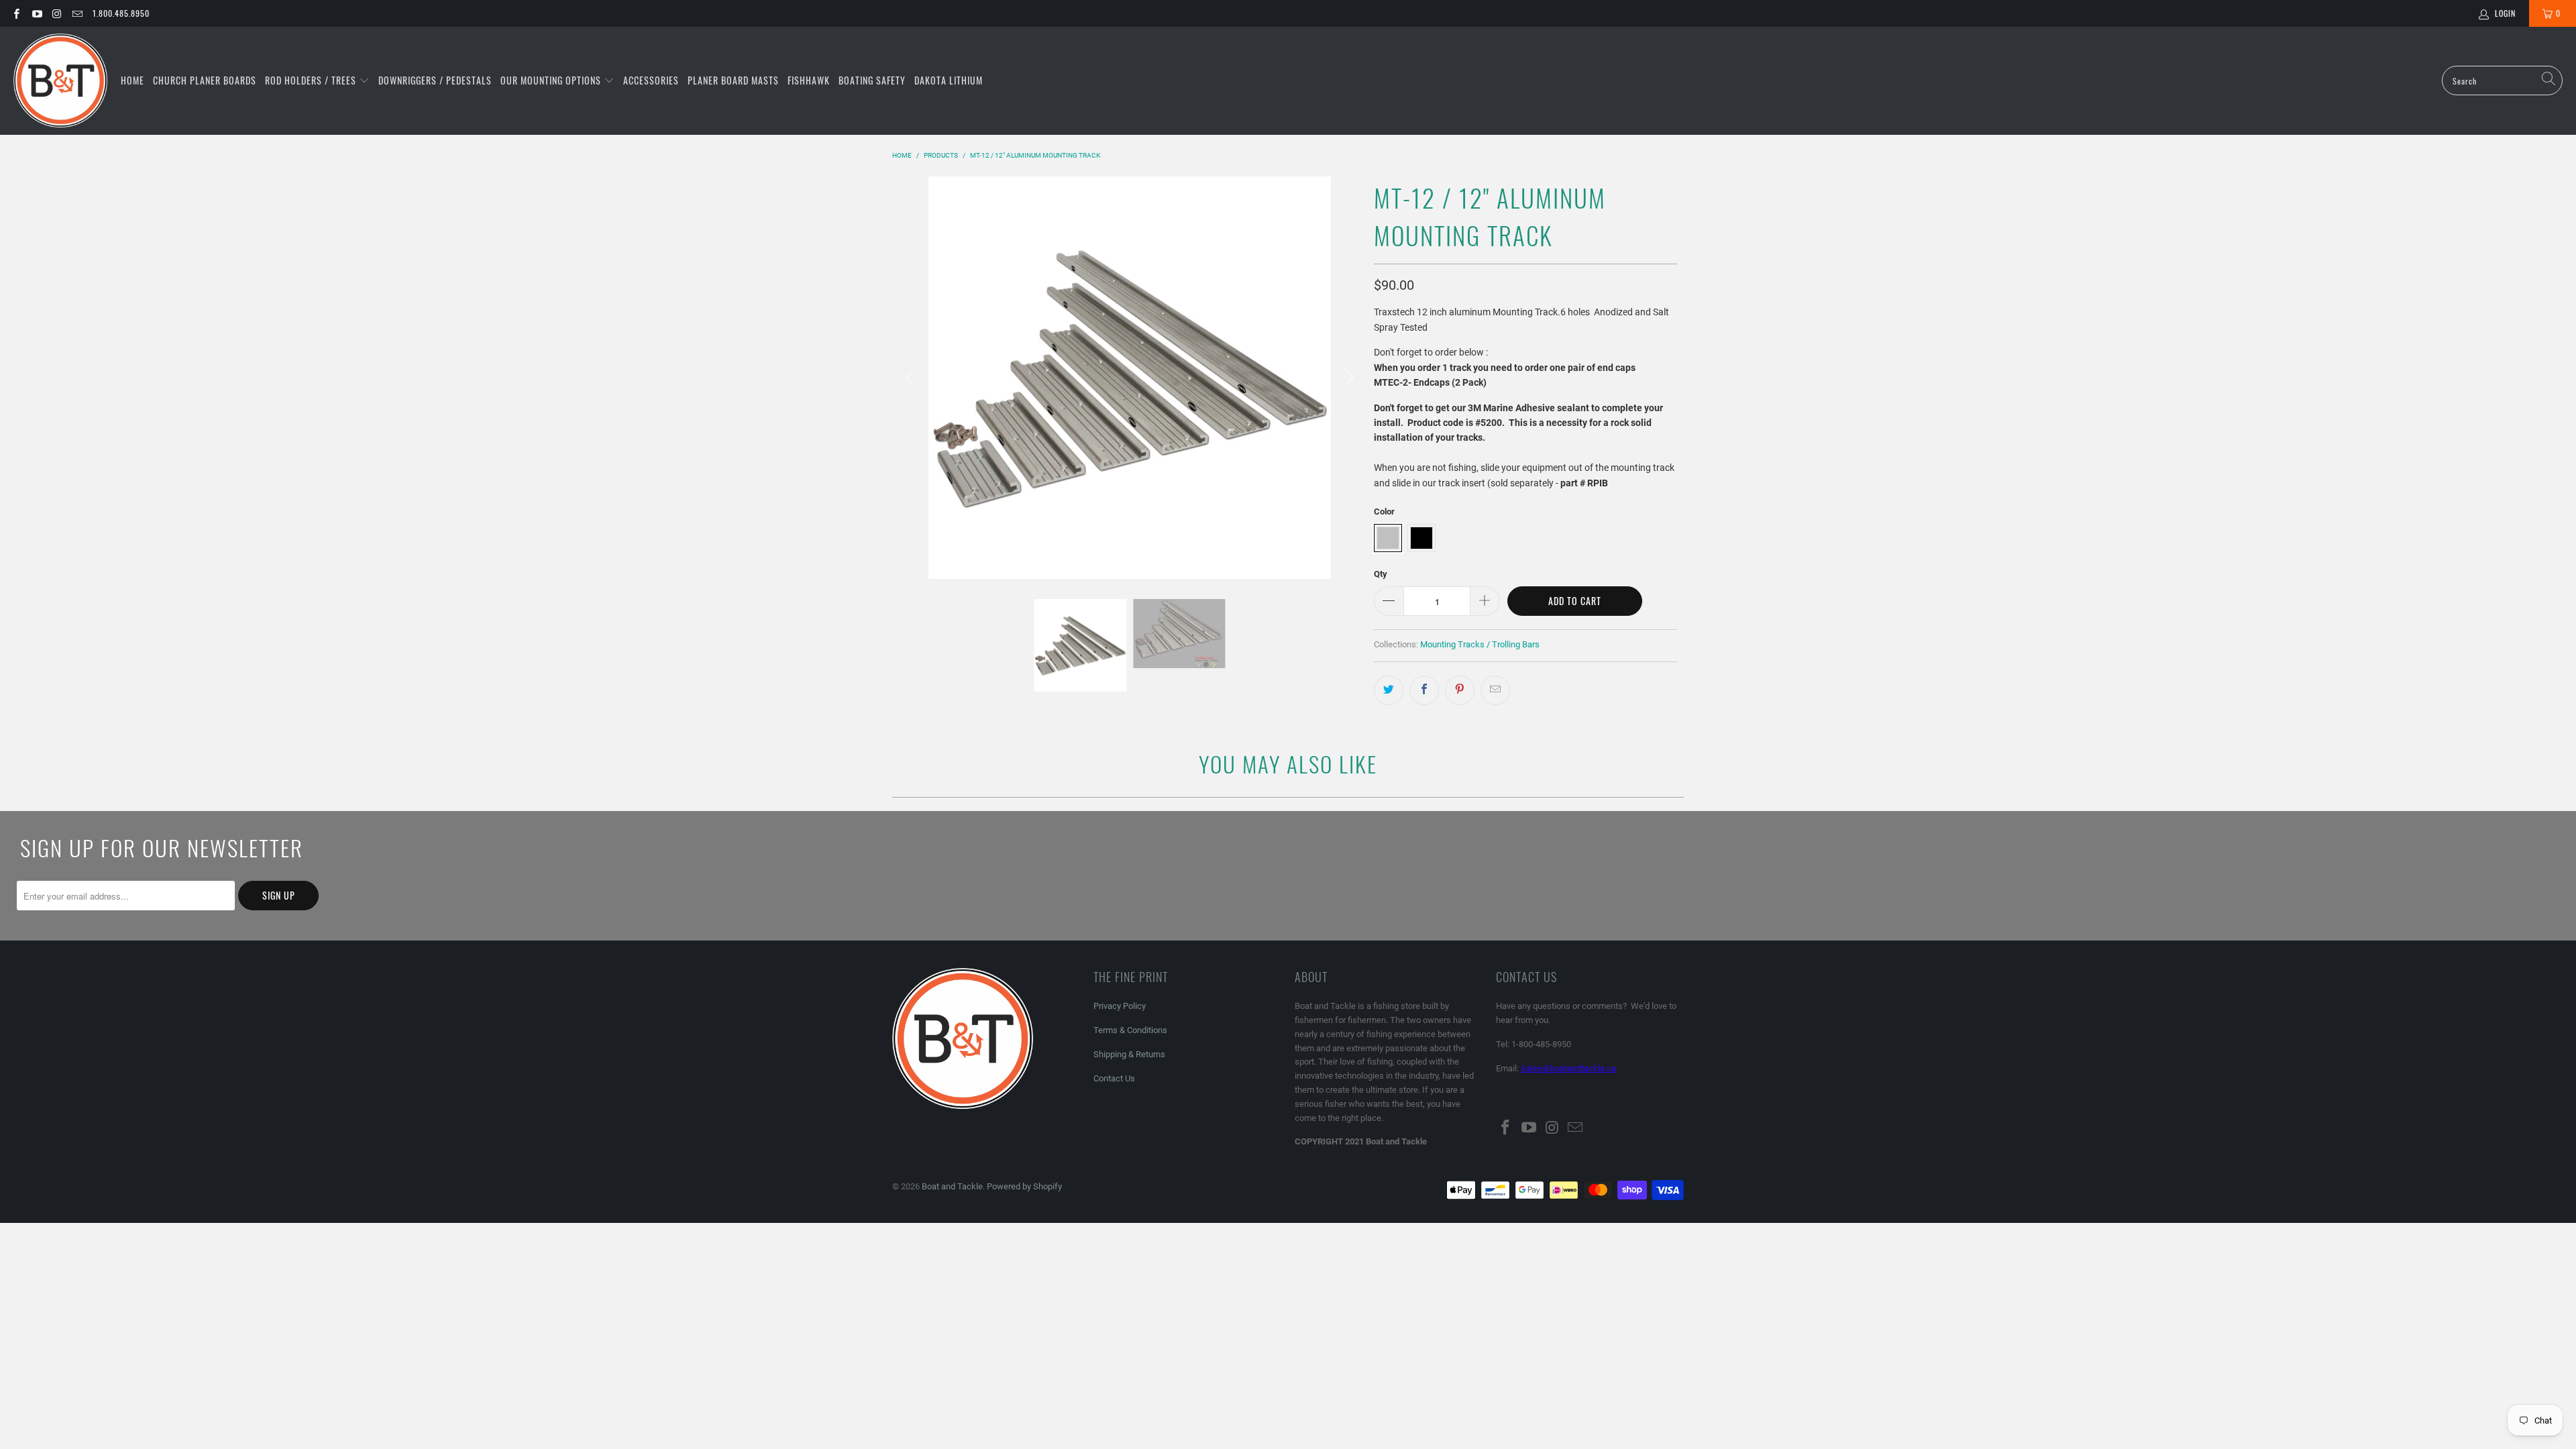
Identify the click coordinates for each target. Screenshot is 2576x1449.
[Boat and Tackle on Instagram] (57, 13)
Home (132, 80)
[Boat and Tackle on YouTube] (36, 13)
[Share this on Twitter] (1389, 690)
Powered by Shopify (1024, 1186)
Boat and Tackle (952, 1186)
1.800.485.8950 (121, 13)
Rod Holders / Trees (312, 80)
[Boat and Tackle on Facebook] (16, 13)
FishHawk (809, 80)
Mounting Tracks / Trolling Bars (1480, 644)
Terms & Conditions (1130, 1030)
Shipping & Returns (1129, 1054)
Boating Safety (872, 80)
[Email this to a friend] (1495, 690)
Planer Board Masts (733, 80)
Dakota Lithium (949, 80)
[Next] (1348, 378)
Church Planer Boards (205, 80)
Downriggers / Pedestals (435, 80)
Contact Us (1114, 1078)
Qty (1381, 574)
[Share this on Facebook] (1424, 690)
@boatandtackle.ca (1579, 1068)
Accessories (651, 80)
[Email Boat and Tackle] (77, 13)
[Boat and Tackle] (60, 81)
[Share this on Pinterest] (1460, 690)
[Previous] (912, 378)
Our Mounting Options (552, 80)
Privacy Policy (1120, 1006)
